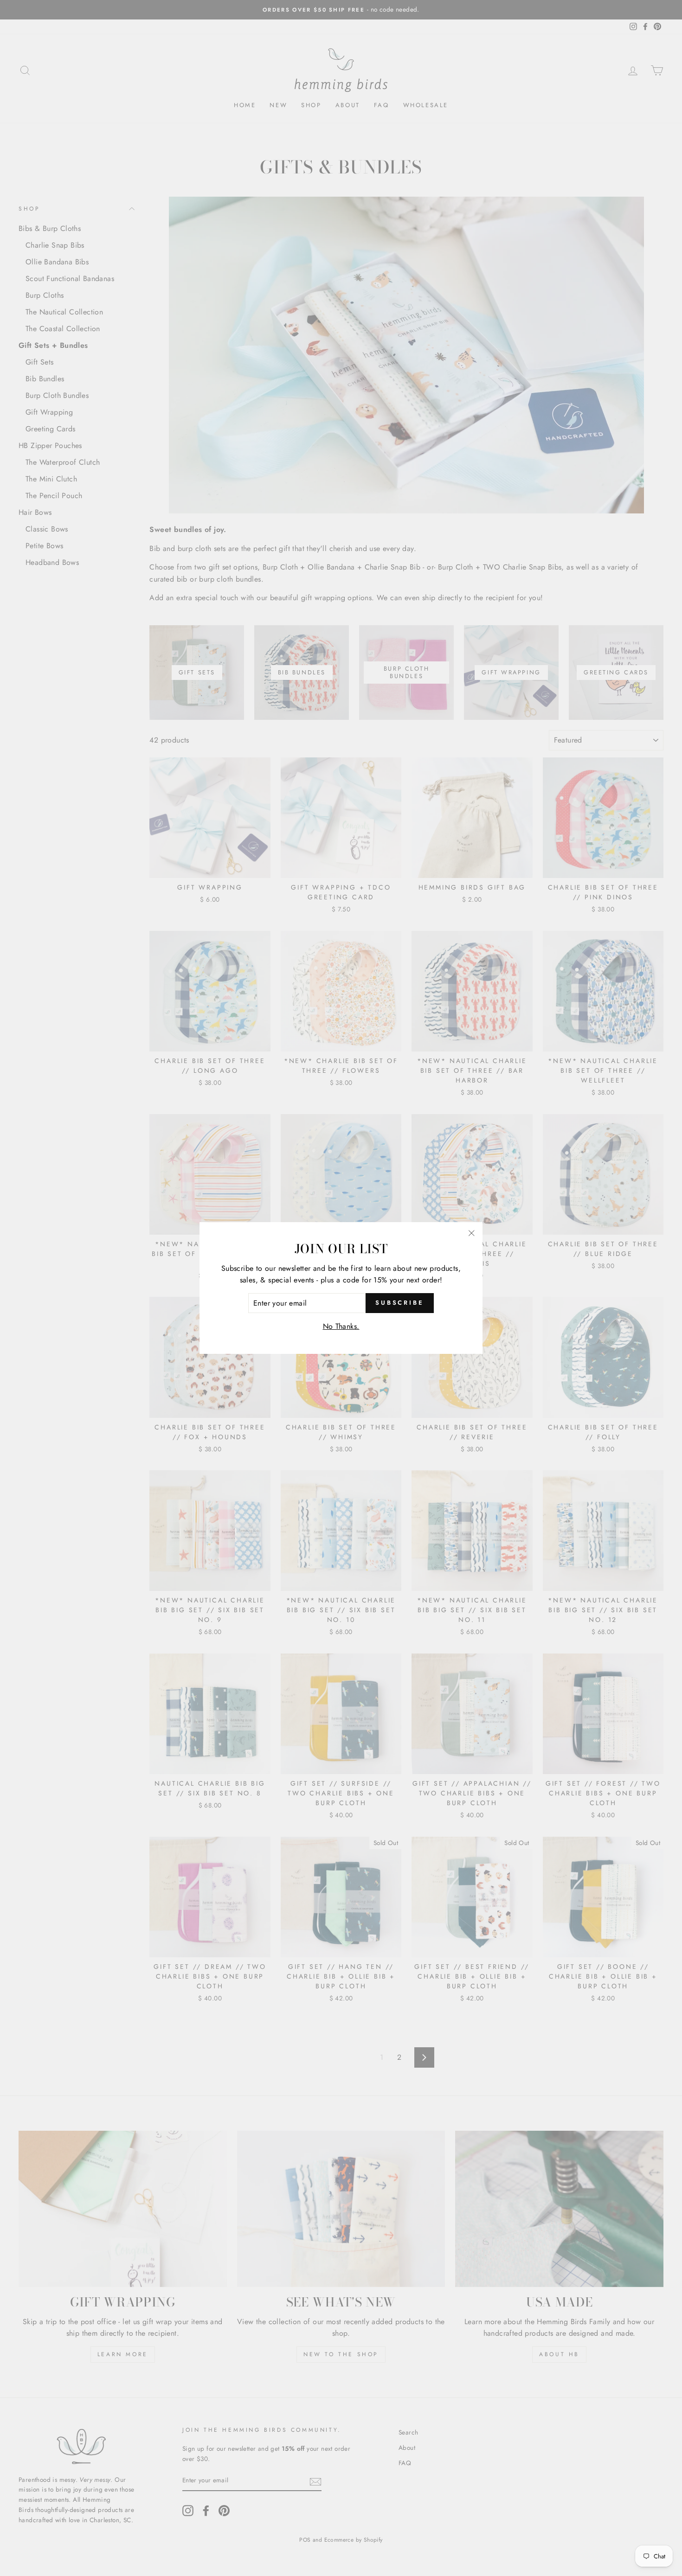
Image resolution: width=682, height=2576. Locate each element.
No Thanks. (341, 1326)
